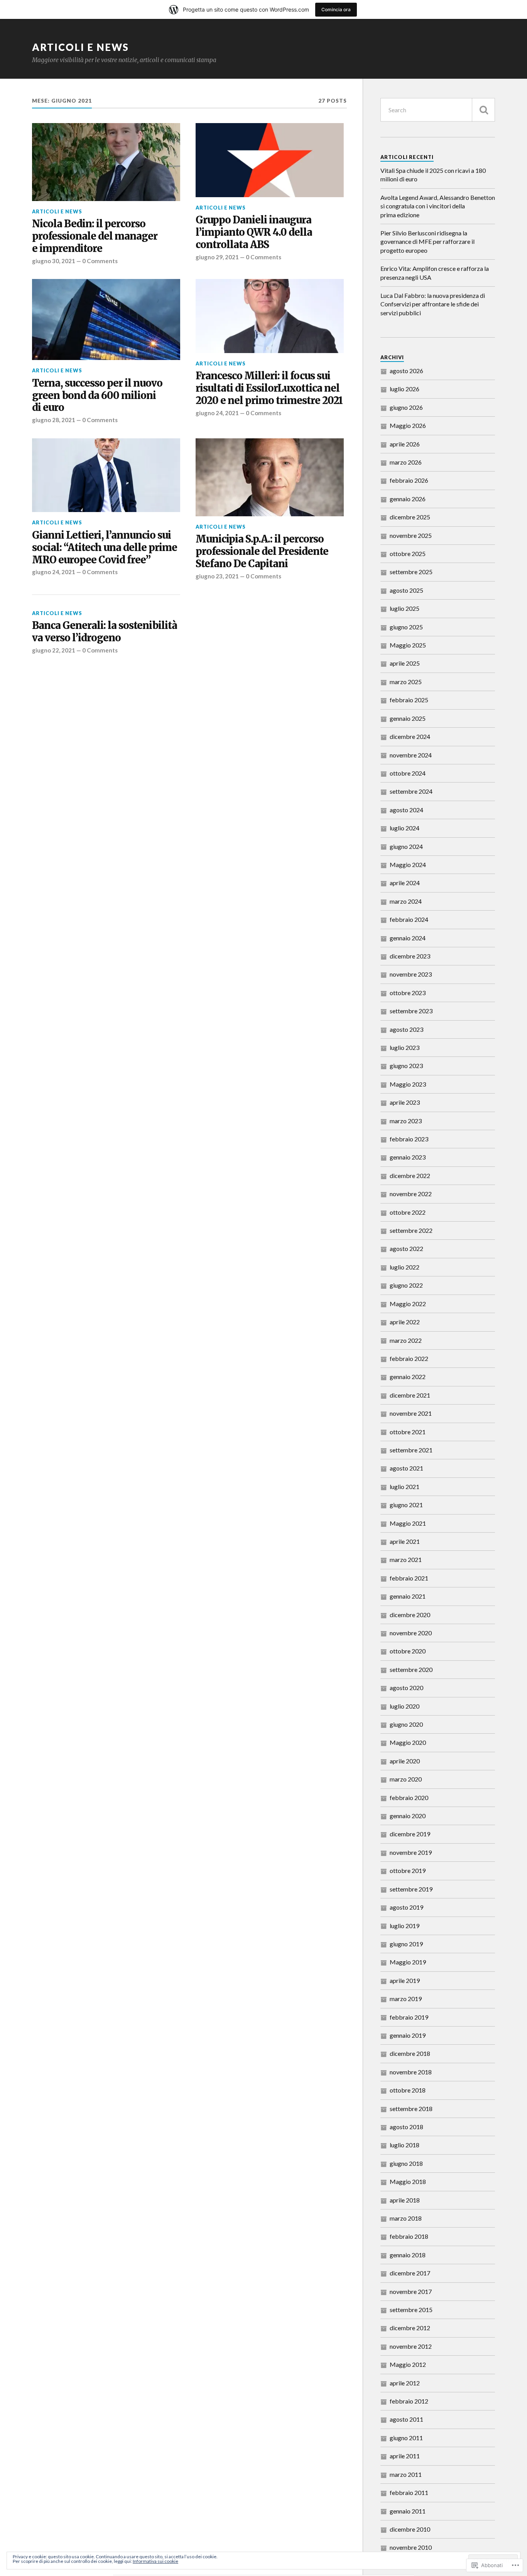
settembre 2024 (411, 791)
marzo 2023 (406, 1121)
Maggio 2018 (408, 2181)
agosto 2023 (406, 1029)
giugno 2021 (406, 1505)
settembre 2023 (411, 1011)
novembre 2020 (411, 1633)
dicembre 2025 (410, 517)
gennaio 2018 (408, 2255)
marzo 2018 (406, 2218)
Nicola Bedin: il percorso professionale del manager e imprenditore (95, 236)
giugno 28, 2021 (54, 420)
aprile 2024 (405, 883)
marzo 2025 (406, 682)
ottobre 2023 (408, 993)
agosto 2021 (406, 1468)
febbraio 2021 (409, 1578)
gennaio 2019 (408, 2035)
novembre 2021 (411, 1413)
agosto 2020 (406, 1688)
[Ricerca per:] (438, 110)
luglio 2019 (405, 1926)
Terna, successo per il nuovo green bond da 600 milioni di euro (97, 396)
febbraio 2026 (409, 480)
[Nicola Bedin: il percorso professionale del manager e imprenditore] (106, 162)
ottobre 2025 (408, 554)
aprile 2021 (405, 1541)
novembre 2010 (411, 2547)
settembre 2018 (411, 2109)
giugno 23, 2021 (217, 576)
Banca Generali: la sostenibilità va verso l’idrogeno (105, 632)
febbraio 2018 (409, 2236)
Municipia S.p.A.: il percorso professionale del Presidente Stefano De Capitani (262, 552)
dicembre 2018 (410, 2053)
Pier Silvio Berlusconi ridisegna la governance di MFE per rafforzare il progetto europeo (427, 242)
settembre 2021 (411, 1450)
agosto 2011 (406, 2419)
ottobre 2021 (408, 1432)
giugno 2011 (406, 2438)
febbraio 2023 (409, 1139)
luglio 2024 (405, 828)
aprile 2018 (405, 2200)
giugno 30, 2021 (54, 261)
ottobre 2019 (408, 1870)
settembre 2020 (411, 1669)
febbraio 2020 (409, 1798)
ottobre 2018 (408, 2090)
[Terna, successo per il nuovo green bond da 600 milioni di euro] (106, 319)
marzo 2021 (406, 1559)
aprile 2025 (405, 663)
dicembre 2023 (410, 956)
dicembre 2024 (410, 736)
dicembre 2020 (410, 1615)
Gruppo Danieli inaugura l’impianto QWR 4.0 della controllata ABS (254, 232)
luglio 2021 (405, 1487)
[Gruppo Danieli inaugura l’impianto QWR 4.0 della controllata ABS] (270, 160)
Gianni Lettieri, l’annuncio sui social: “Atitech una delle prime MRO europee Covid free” (105, 548)
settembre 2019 (411, 1889)
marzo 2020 (406, 1779)
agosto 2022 (406, 1248)
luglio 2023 (405, 1047)
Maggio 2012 (408, 2364)
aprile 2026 (405, 444)
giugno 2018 (406, 2163)
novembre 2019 (411, 1852)
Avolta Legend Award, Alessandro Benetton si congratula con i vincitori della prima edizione (438, 206)
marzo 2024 (406, 901)
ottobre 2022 (408, 1212)
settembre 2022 (411, 1230)
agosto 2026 (406, 371)
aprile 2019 (405, 1980)
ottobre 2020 (408, 1651)
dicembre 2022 (410, 1176)
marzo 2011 (406, 2474)
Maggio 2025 (408, 645)
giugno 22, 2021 (54, 650)
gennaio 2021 (408, 1596)
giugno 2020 (406, 1724)
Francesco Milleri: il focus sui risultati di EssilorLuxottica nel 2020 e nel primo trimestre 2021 (269, 388)
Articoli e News (80, 47)
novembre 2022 (411, 1194)
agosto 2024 (406, 810)
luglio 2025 (405, 608)
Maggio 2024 (408, 865)
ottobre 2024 (408, 773)
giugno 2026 (406, 407)
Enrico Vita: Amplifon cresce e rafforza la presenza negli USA (435, 273)
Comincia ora (336, 9)
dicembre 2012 (410, 2328)
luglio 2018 (405, 2145)
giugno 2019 (406, 1944)
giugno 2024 (406, 846)
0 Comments (100, 261)
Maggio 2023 (408, 1084)
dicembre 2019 (410, 1834)
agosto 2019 (406, 1907)
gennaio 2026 (408, 499)
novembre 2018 (411, 2072)
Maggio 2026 (408, 425)
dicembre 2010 (410, 2529)
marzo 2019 (406, 1999)
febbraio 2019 (409, 2017)
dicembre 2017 (410, 2273)
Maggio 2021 (408, 1523)
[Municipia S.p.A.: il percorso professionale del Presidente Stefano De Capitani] (270, 477)
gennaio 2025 (408, 718)
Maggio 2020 (408, 1742)
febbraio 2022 (409, 1358)
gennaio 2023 (408, 1157)
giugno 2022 (406, 1285)
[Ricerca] (483, 110)
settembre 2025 (411, 572)
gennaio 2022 (408, 1377)
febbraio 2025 (409, 700)
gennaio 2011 (408, 2511)
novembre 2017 (411, 2291)
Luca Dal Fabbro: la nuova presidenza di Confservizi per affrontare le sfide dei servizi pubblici (433, 304)
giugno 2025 (406, 627)
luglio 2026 (405, 389)
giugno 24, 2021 (217, 413)
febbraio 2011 (409, 2492)
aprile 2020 (405, 1761)
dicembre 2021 (410, 1395)
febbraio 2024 (409, 919)
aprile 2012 (405, 2383)
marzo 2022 (406, 1340)
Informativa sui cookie (155, 2561)
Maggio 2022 (408, 1304)
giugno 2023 (406, 1066)
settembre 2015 (411, 2310)
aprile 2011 (405, 2456)
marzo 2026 (406, 462)
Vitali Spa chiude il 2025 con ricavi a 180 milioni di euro (433, 175)
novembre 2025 (411, 535)
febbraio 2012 (409, 2401)
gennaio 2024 (408, 938)
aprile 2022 (405, 1322)
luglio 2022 (405, 1267)
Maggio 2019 (408, 1962)
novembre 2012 (411, 2346)
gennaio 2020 (408, 1816)
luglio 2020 (405, 1706)
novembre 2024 (411, 755)
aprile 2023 (405, 1102)
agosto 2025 (406, 590)
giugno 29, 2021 (217, 257)
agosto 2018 (406, 2127)
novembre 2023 (411, 974)
